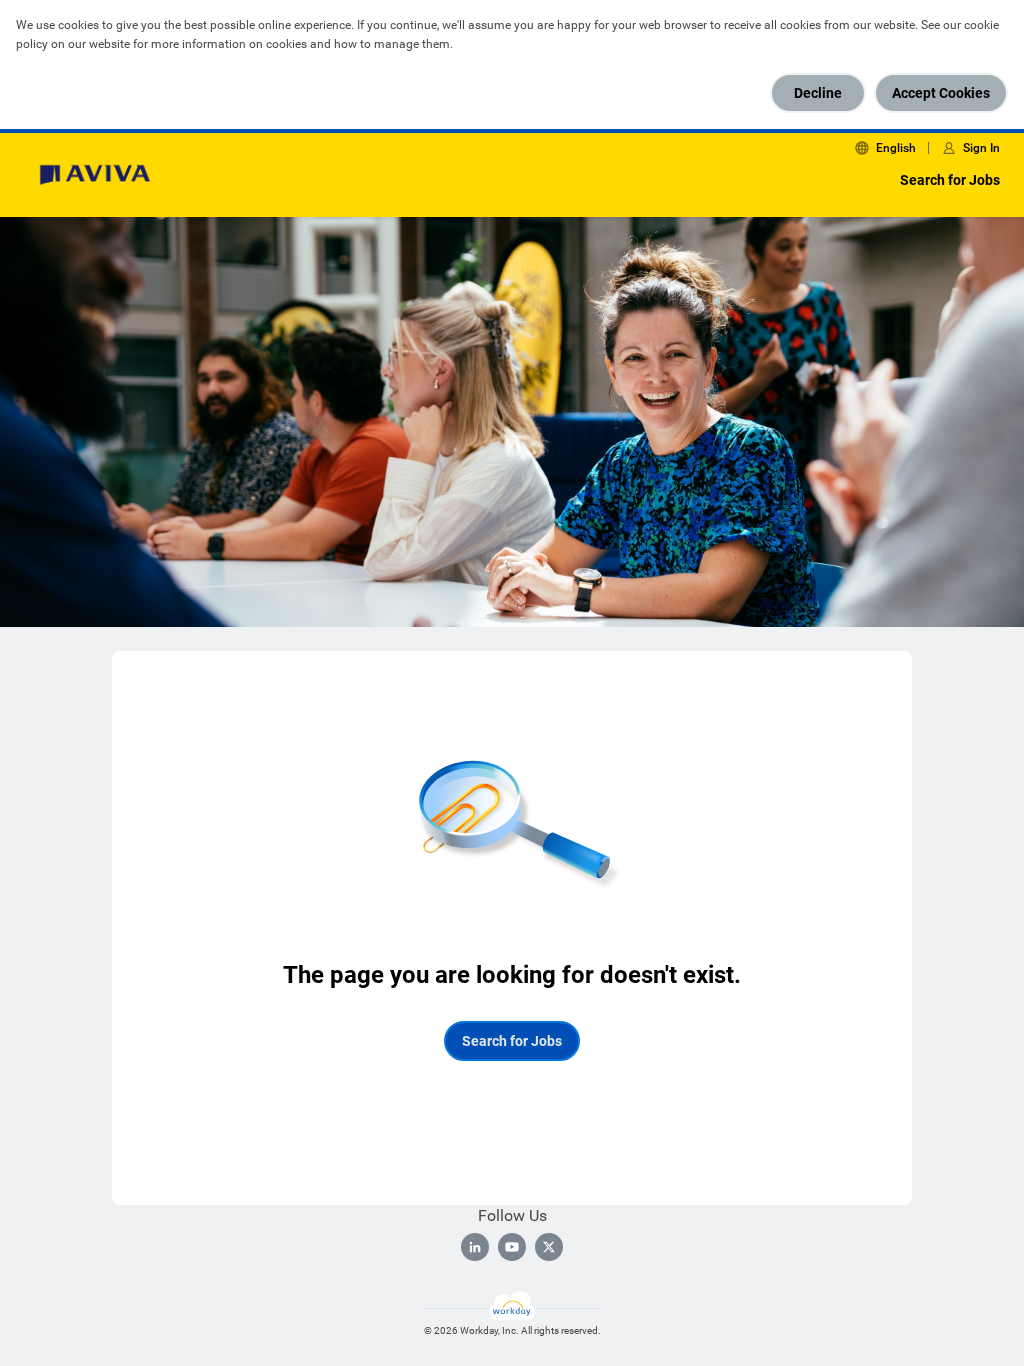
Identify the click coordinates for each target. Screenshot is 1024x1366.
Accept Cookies (941, 93)
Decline (818, 93)
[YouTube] (512, 1247)
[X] (549, 1247)
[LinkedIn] (475, 1247)
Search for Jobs (950, 180)
